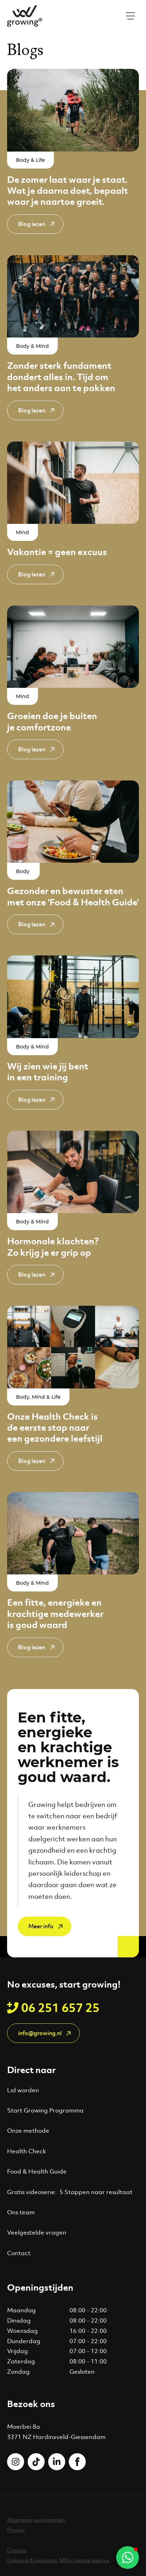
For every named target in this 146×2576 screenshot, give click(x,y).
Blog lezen (32, 224)
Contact (19, 2253)
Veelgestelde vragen (37, 2232)
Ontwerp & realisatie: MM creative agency (58, 2560)
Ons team (21, 2212)
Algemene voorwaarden (36, 2520)
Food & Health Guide (37, 2171)
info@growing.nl (40, 2033)
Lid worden (23, 2090)
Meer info (41, 1926)
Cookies (17, 2550)
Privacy (16, 2530)
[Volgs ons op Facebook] (77, 2462)
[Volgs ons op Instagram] (16, 2462)
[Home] (25, 16)
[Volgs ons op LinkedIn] (57, 2462)
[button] (128, 2558)
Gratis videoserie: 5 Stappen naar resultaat (70, 2192)
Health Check (27, 2151)
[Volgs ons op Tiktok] (36, 2462)
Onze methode (28, 2131)
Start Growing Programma (45, 2110)
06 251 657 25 (60, 2008)
